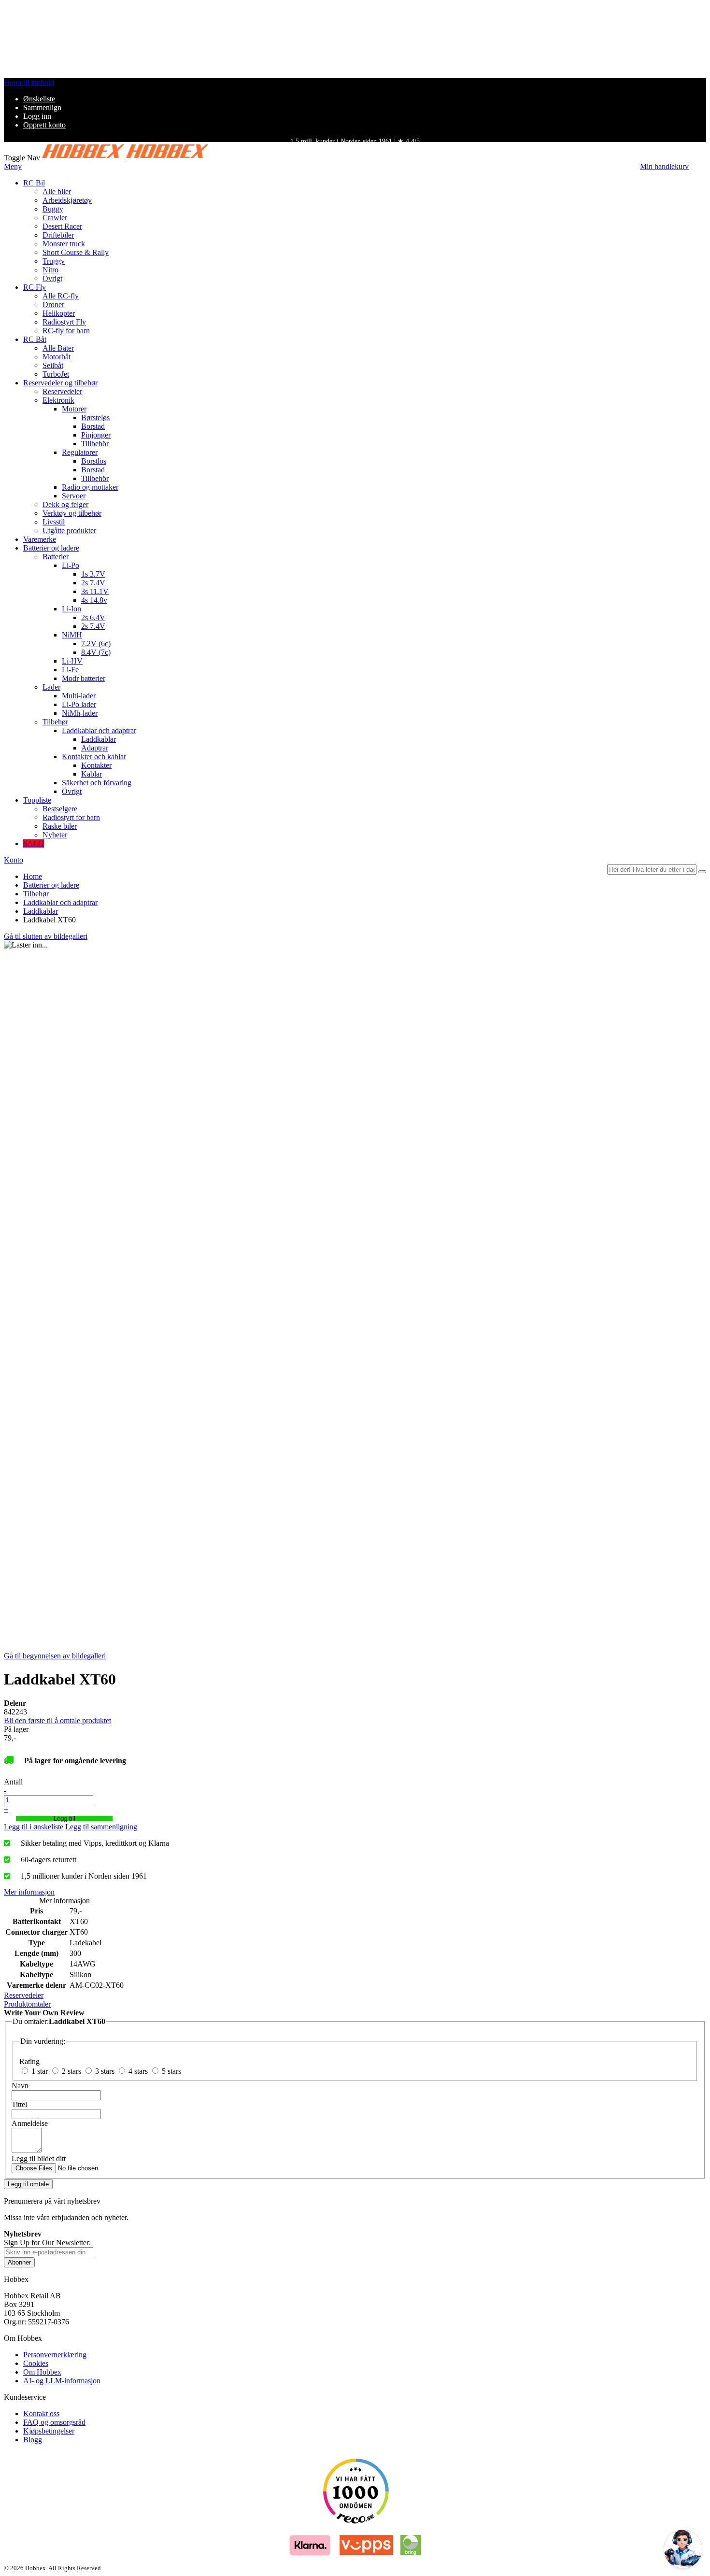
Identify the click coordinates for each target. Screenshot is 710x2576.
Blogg (33, 2440)
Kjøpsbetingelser (49, 2431)
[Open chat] (683, 2549)
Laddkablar (41, 911)
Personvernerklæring (55, 2355)
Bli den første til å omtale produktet (57, 1720)
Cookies (36, 2363)
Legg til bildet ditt (39, 2158)
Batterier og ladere (51, 885)
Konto (14, 860)
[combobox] (652, 870)
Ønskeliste (39, 99)
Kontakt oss (41, 2413)
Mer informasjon (29, 1892)
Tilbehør (36, 894)
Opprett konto (44, 125)
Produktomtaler (27, 2004)
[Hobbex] (125, 158)
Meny (13, 166)
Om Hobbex (42, 2372)
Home (33, 876)
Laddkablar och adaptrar (60, 902)
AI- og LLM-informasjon (62, 2381)
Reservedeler (24, 1995)
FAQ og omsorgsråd (54, 2422)
